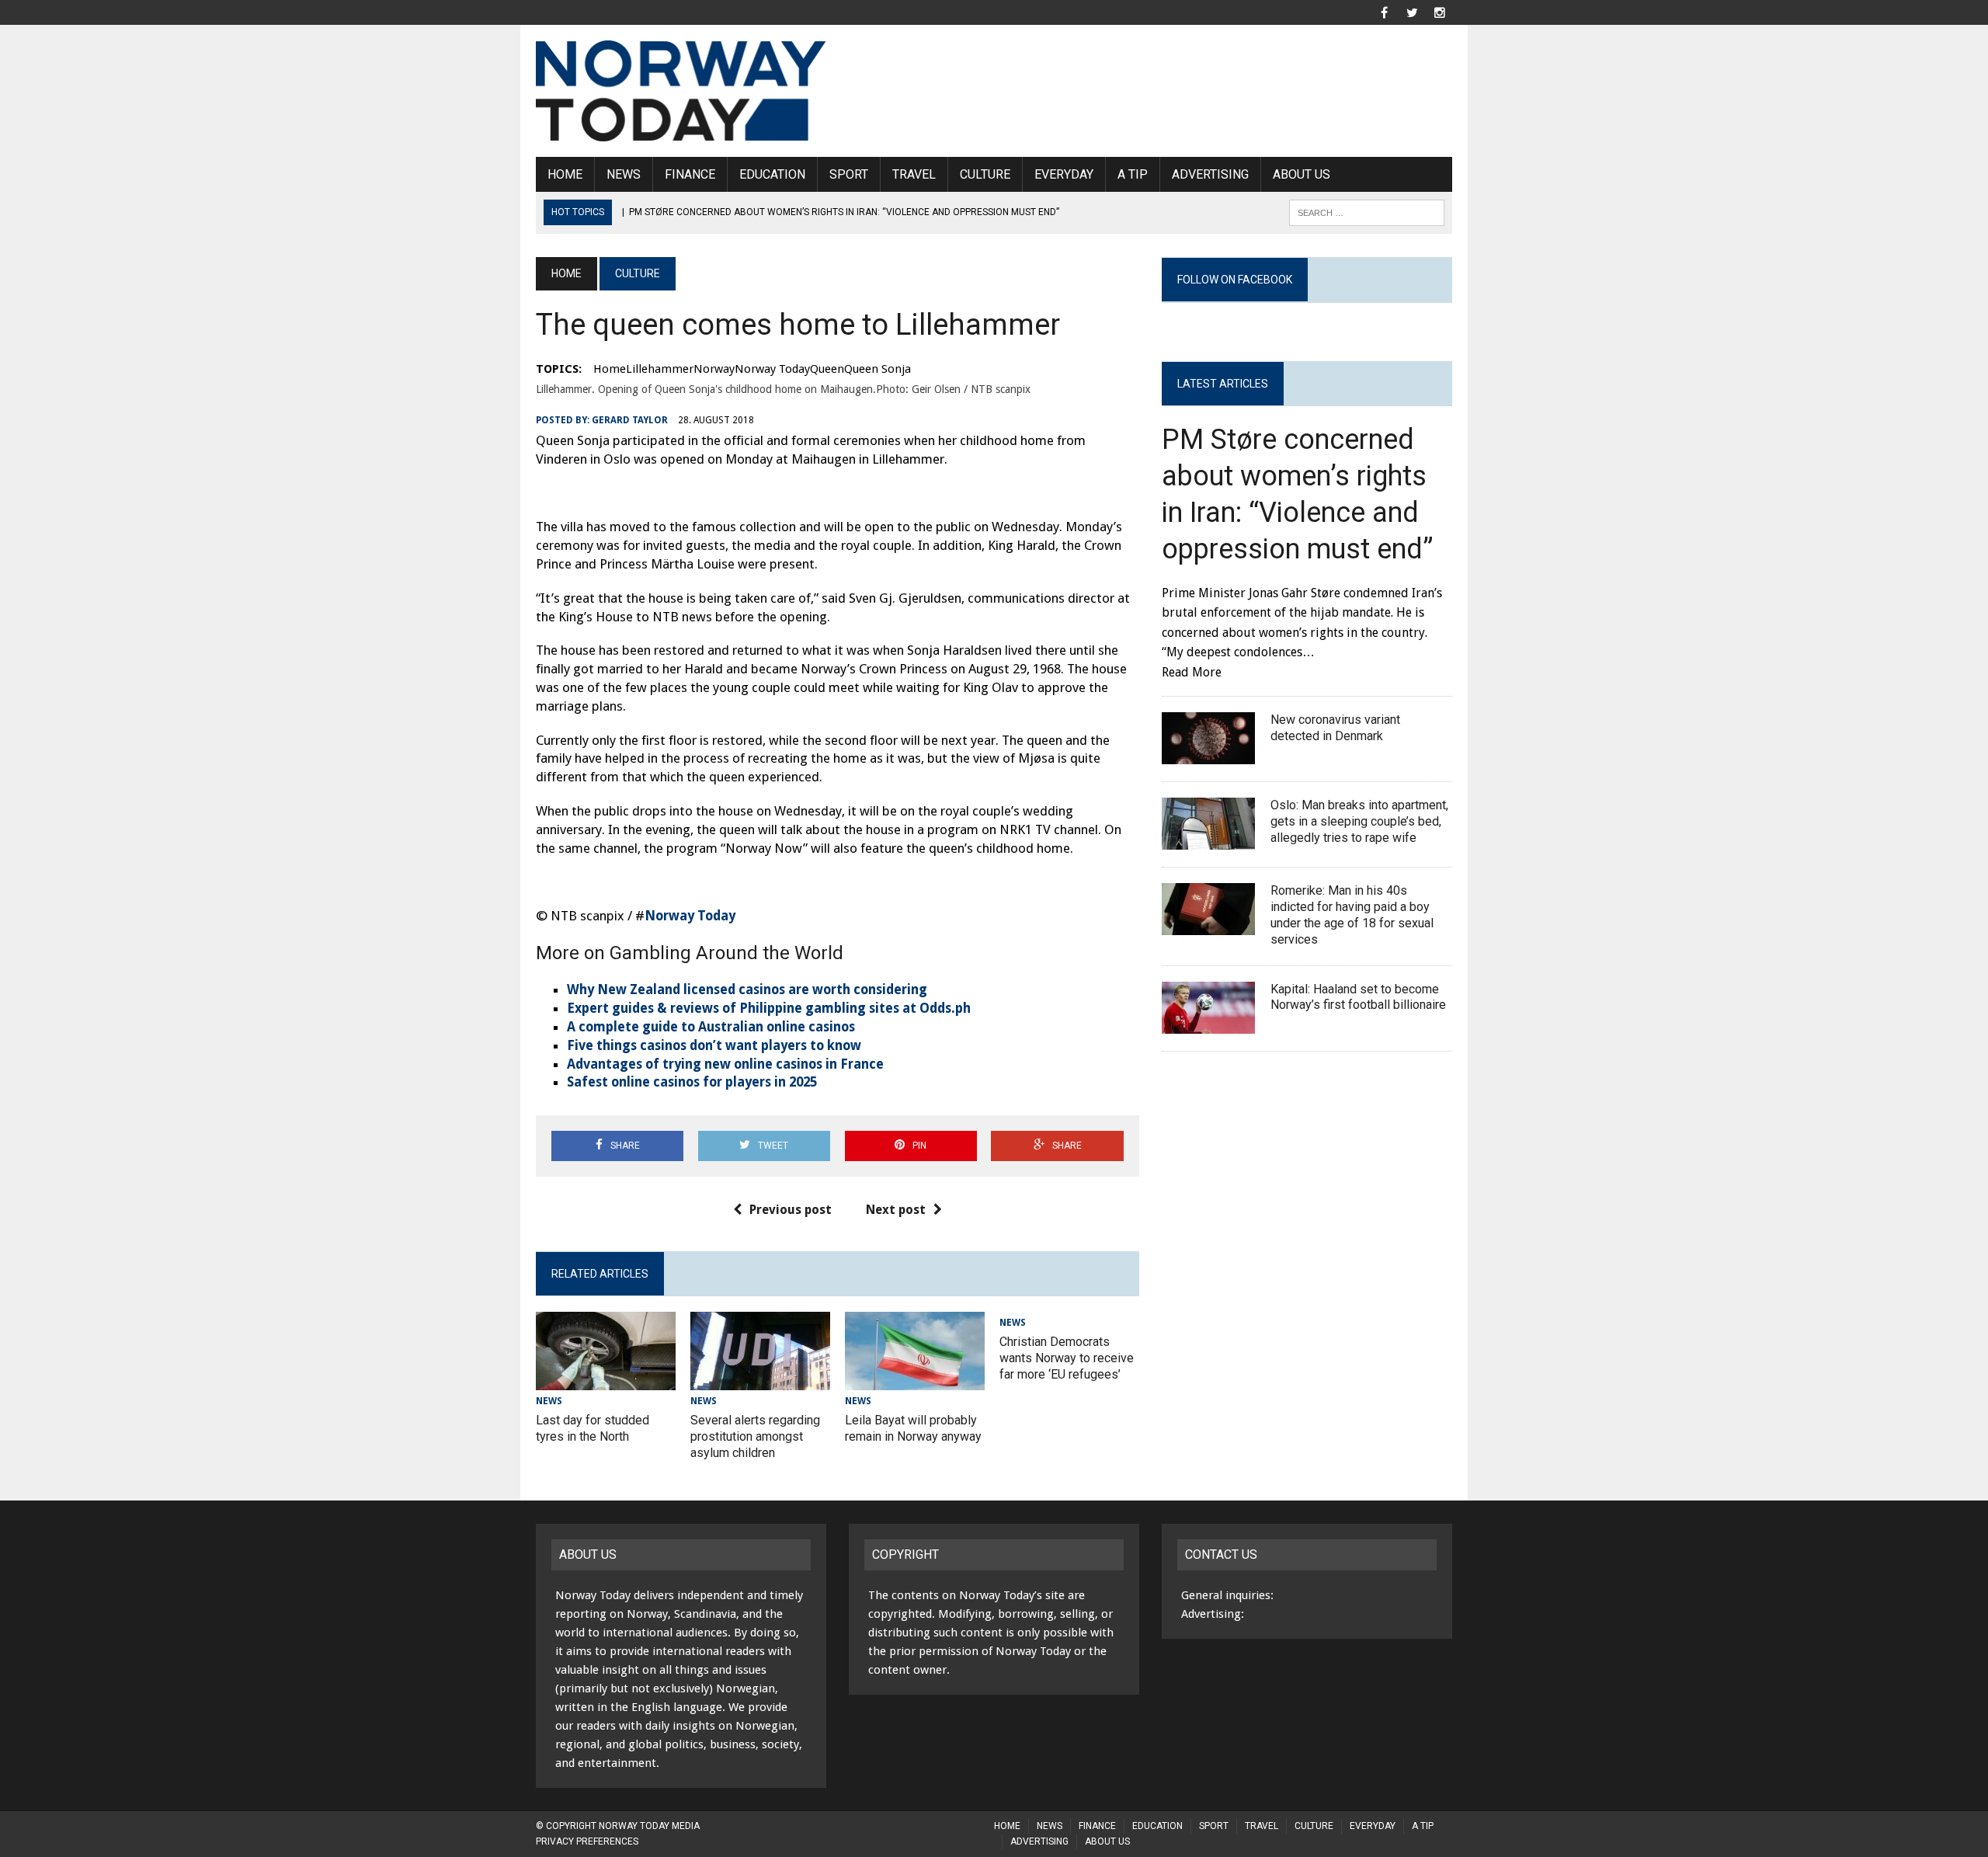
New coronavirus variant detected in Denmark (1335, 728)
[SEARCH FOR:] (1367, 212)
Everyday (1064, 174)
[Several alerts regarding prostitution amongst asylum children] (760, 1380)
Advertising (1210, 174)
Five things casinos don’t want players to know (714, 1045)
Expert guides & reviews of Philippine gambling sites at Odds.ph (769, 1008)
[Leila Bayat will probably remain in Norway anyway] (915, 1380)
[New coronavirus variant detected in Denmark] (1208, 755)
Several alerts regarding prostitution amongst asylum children (755, 1436)
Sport (849, 174)
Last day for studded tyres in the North (593, 1428)
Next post (896, 1210)
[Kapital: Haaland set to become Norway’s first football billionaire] (1208, 1023)
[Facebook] (1384, 11)
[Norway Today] (681, 91)
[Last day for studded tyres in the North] (606, 1380)
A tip (1133, 174)
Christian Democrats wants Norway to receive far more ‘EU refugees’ (1067, 1358)
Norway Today (690, 916)
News (624, 174)
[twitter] (1412, 11)
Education (772, 174)
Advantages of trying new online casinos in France (725, 1064)
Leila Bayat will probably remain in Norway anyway (913, 1428)
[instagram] (1440, 11)
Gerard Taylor (630, 420)
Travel (914, 174)
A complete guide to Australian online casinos (711, 1027)
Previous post (791, 1210)
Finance (690, 174)
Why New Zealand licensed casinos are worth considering (747, 989)
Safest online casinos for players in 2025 (692, 1082)
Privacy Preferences (587, 1841)
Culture (985, 174)
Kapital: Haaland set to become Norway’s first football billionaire (1360, 997)
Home (565, 174)
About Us (1302, 174)
